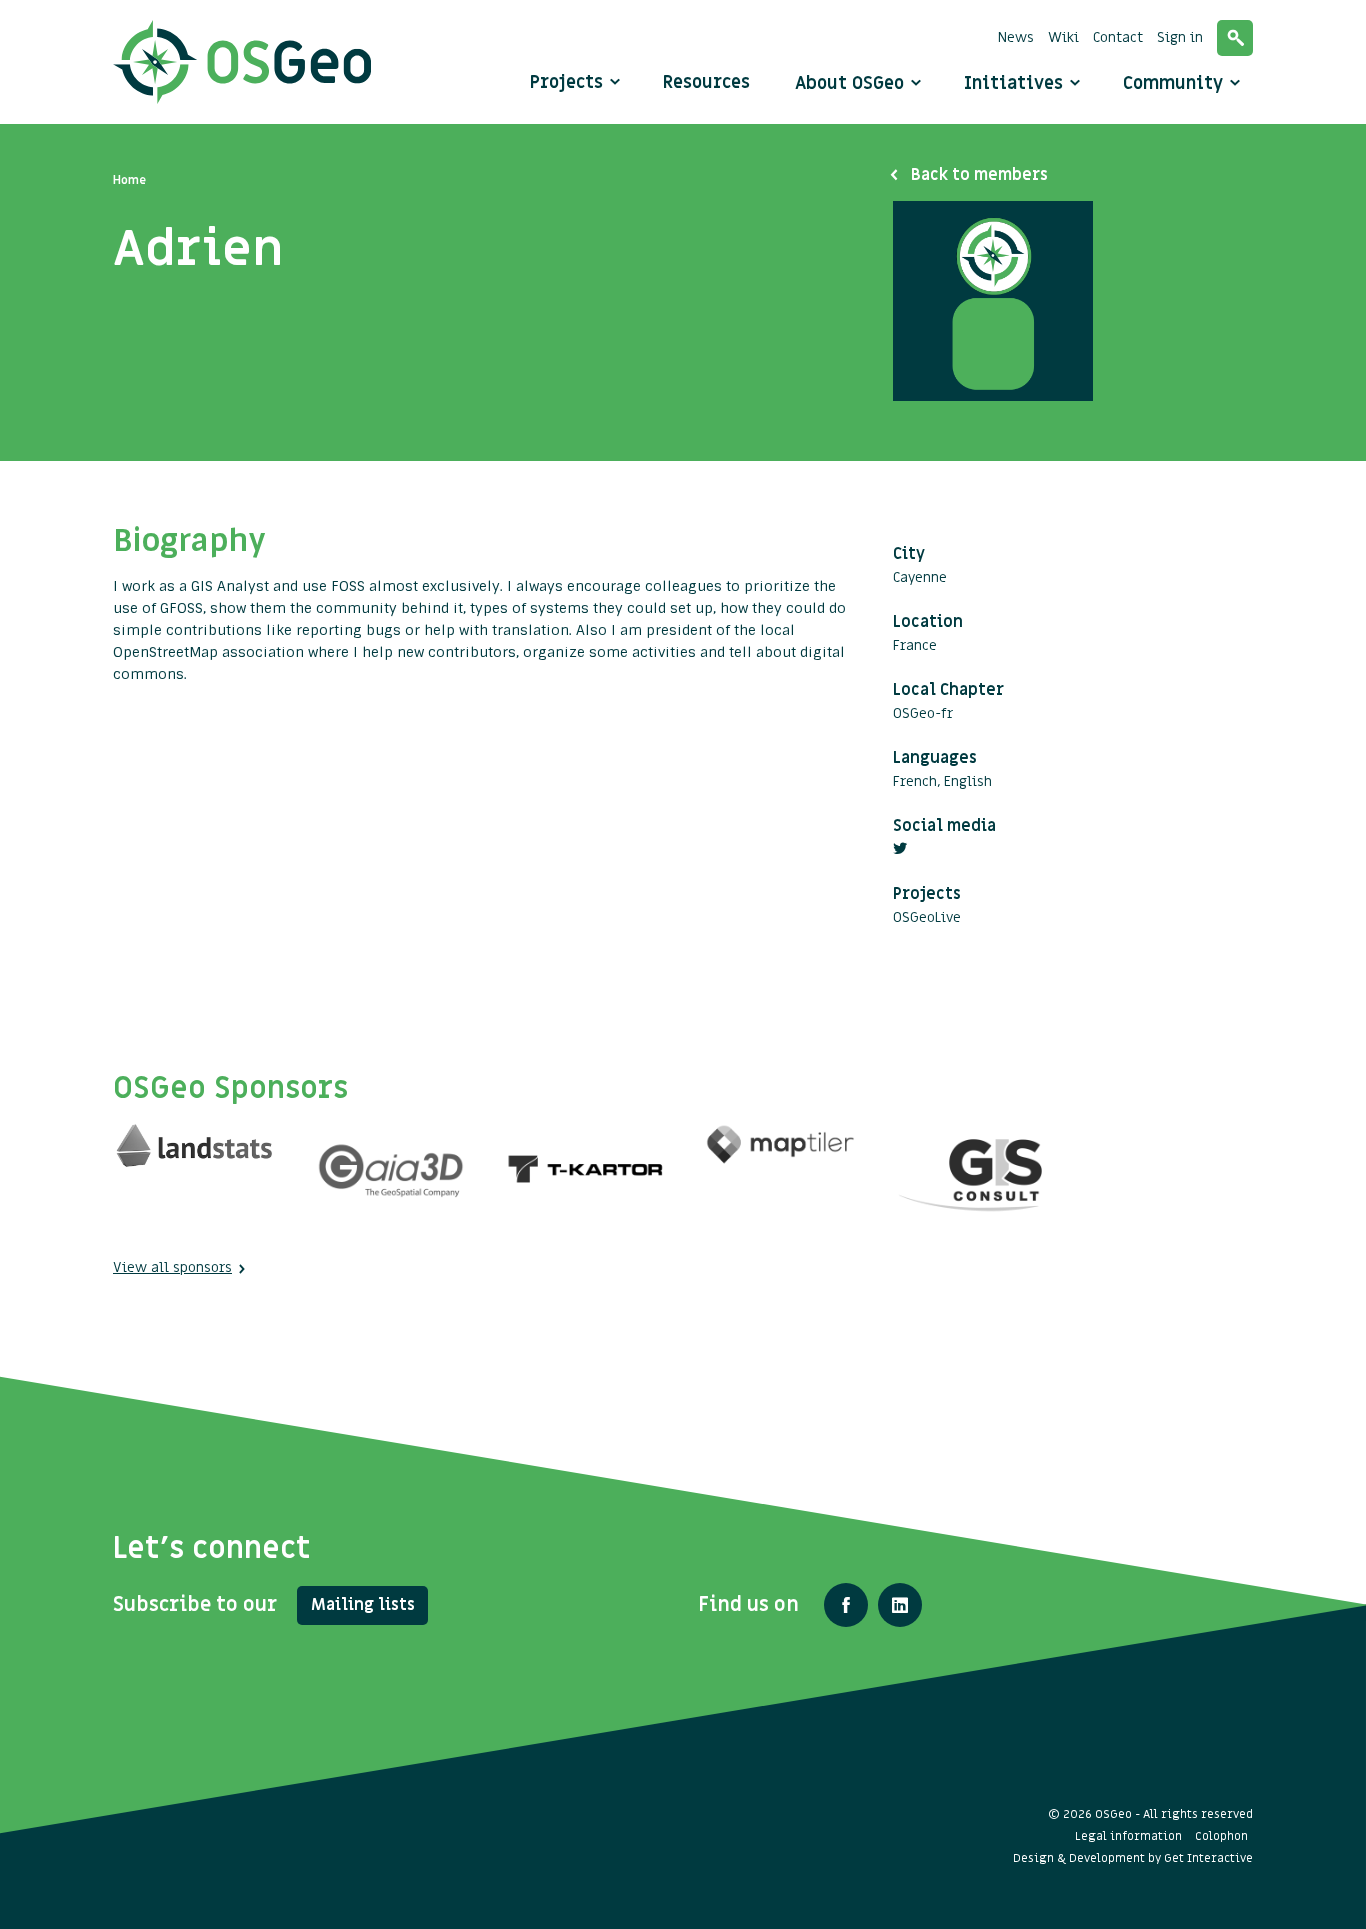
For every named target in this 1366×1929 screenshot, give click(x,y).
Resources (706, 82)
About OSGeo (852, 83)
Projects (566, 82)
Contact (1118, 37)
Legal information (1128, 1836)
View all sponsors (172, 1267)
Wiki (1063, 37)
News (1016, 37)
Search (1235, 38)
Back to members (979, 175)
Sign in (1180, 37)
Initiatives (1016, 83)
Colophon (1221, 1836)
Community (1175, 83)
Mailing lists (363, 1605)
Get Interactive (1208, 1858)
